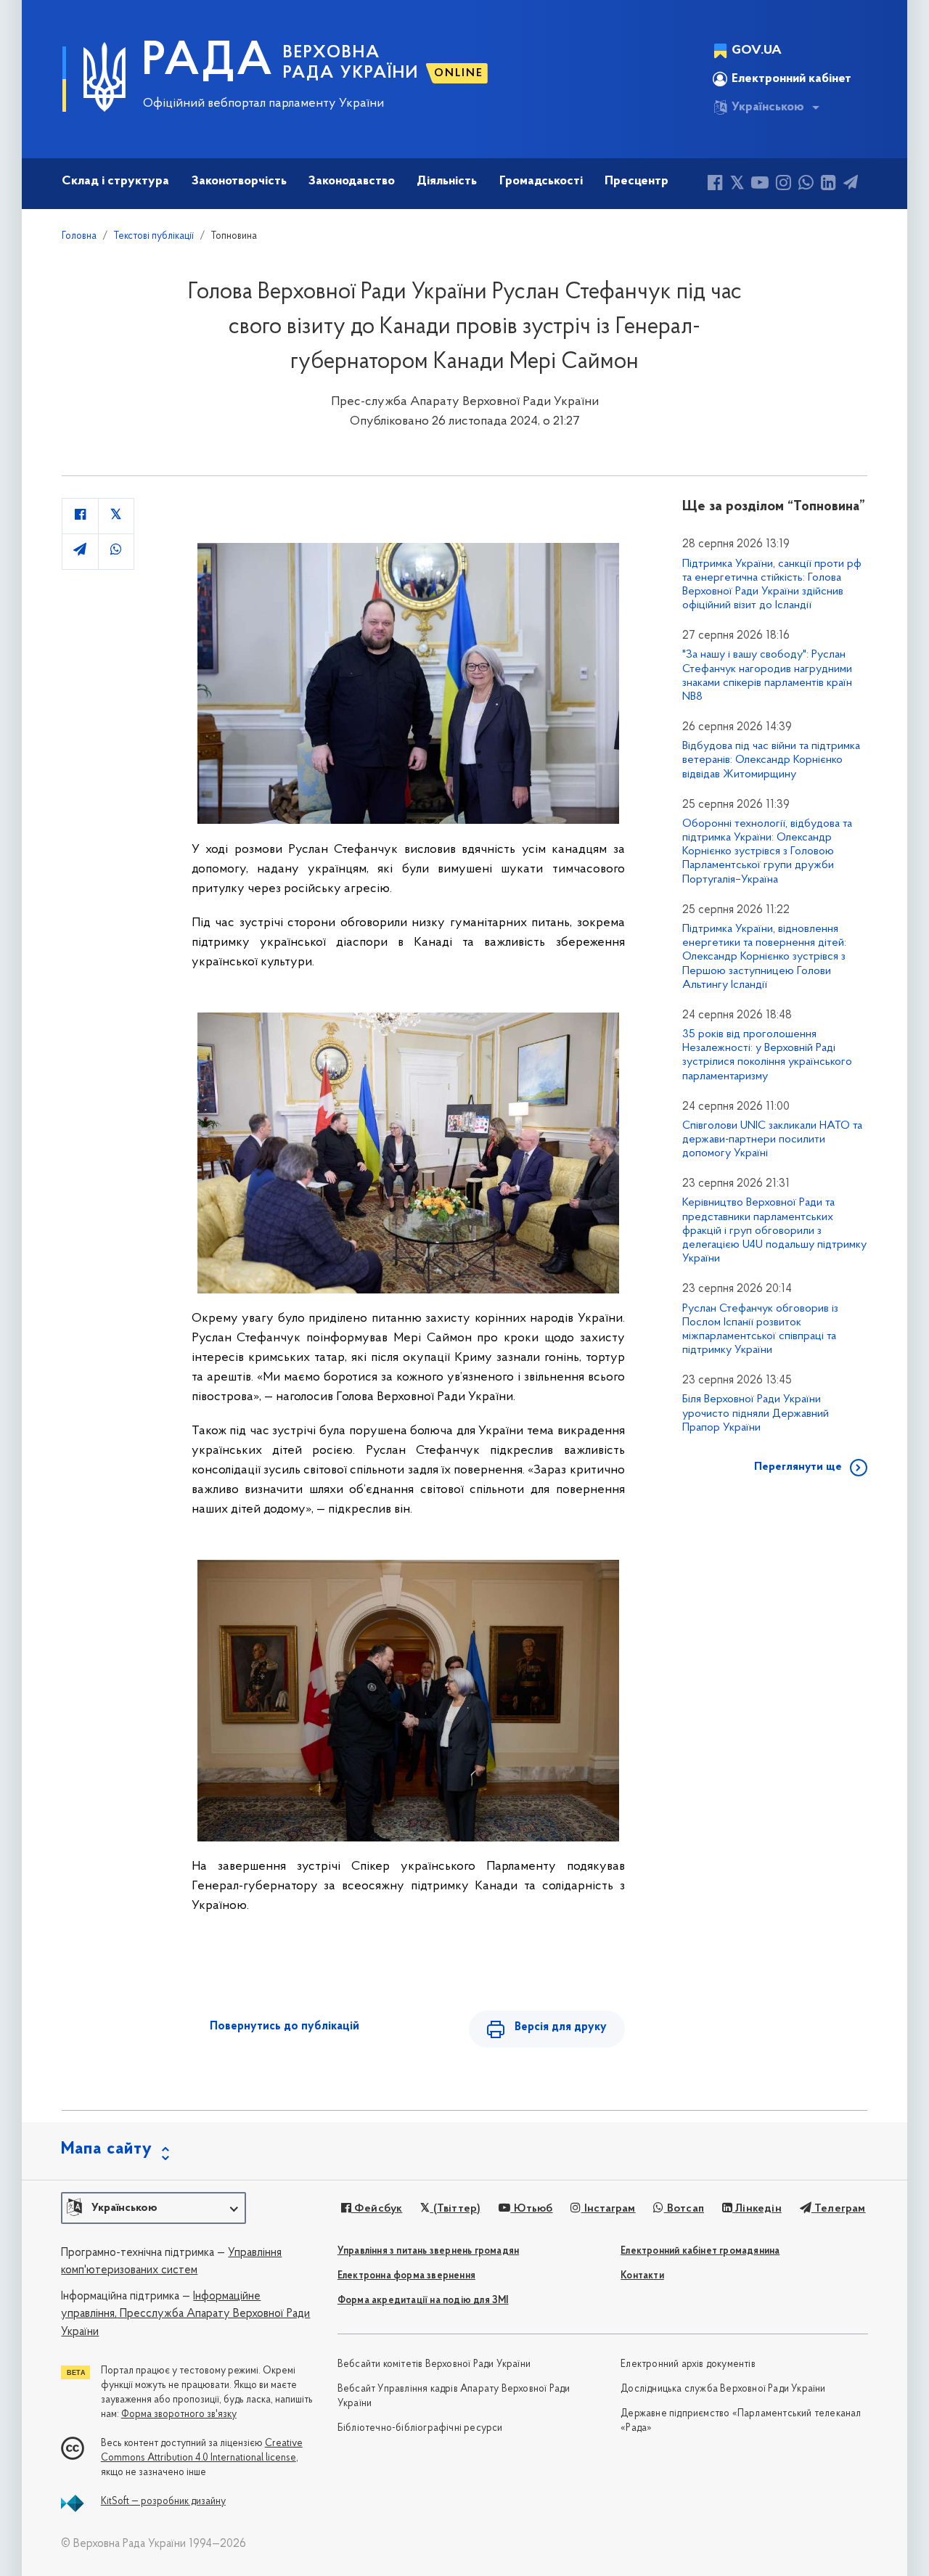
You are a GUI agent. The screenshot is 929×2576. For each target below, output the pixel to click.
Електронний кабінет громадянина (700, 2251)
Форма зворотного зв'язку (179, 2415)
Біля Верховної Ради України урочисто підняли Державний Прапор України (756, 1413)
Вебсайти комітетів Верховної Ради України (434, 2364)
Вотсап (684, 2209)
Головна (79, 236)
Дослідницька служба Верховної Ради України (723, 2389)
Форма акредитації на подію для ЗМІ (423, 2301)
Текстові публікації (154, 236)
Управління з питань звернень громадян (428, 2251)
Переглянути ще (798, 1467)
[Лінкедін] (828, 185)
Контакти (642, 2276)
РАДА (208, 62)
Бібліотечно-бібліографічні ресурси (420, 2428)
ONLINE (459, 73)
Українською (768, 107)
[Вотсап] (806, 185)
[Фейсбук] (715, 185)
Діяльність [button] (447, 181)
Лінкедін (757, 2209)
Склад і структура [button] (115, 181)
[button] (154, 2208)
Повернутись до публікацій (285, 2027)
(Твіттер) (455, 2209)
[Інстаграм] (783, 185)
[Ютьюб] (760, 185)
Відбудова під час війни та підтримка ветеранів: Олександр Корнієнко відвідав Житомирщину (771, 760)
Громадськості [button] (541, 181)
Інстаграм (608, 2209)
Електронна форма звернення (406, 2276)
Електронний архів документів (688, 2364)
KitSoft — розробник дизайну (163, 2502)
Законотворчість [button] (239, 181)
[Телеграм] (851, 185)
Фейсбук (377, 2209)
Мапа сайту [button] (107, 2149)
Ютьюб (531, 2209)
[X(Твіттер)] (737, 185)
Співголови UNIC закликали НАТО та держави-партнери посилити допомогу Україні (772, 1140)
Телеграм (839, 2209)
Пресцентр (637, 181)
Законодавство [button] (352, 181)
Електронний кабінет (791, 79)
